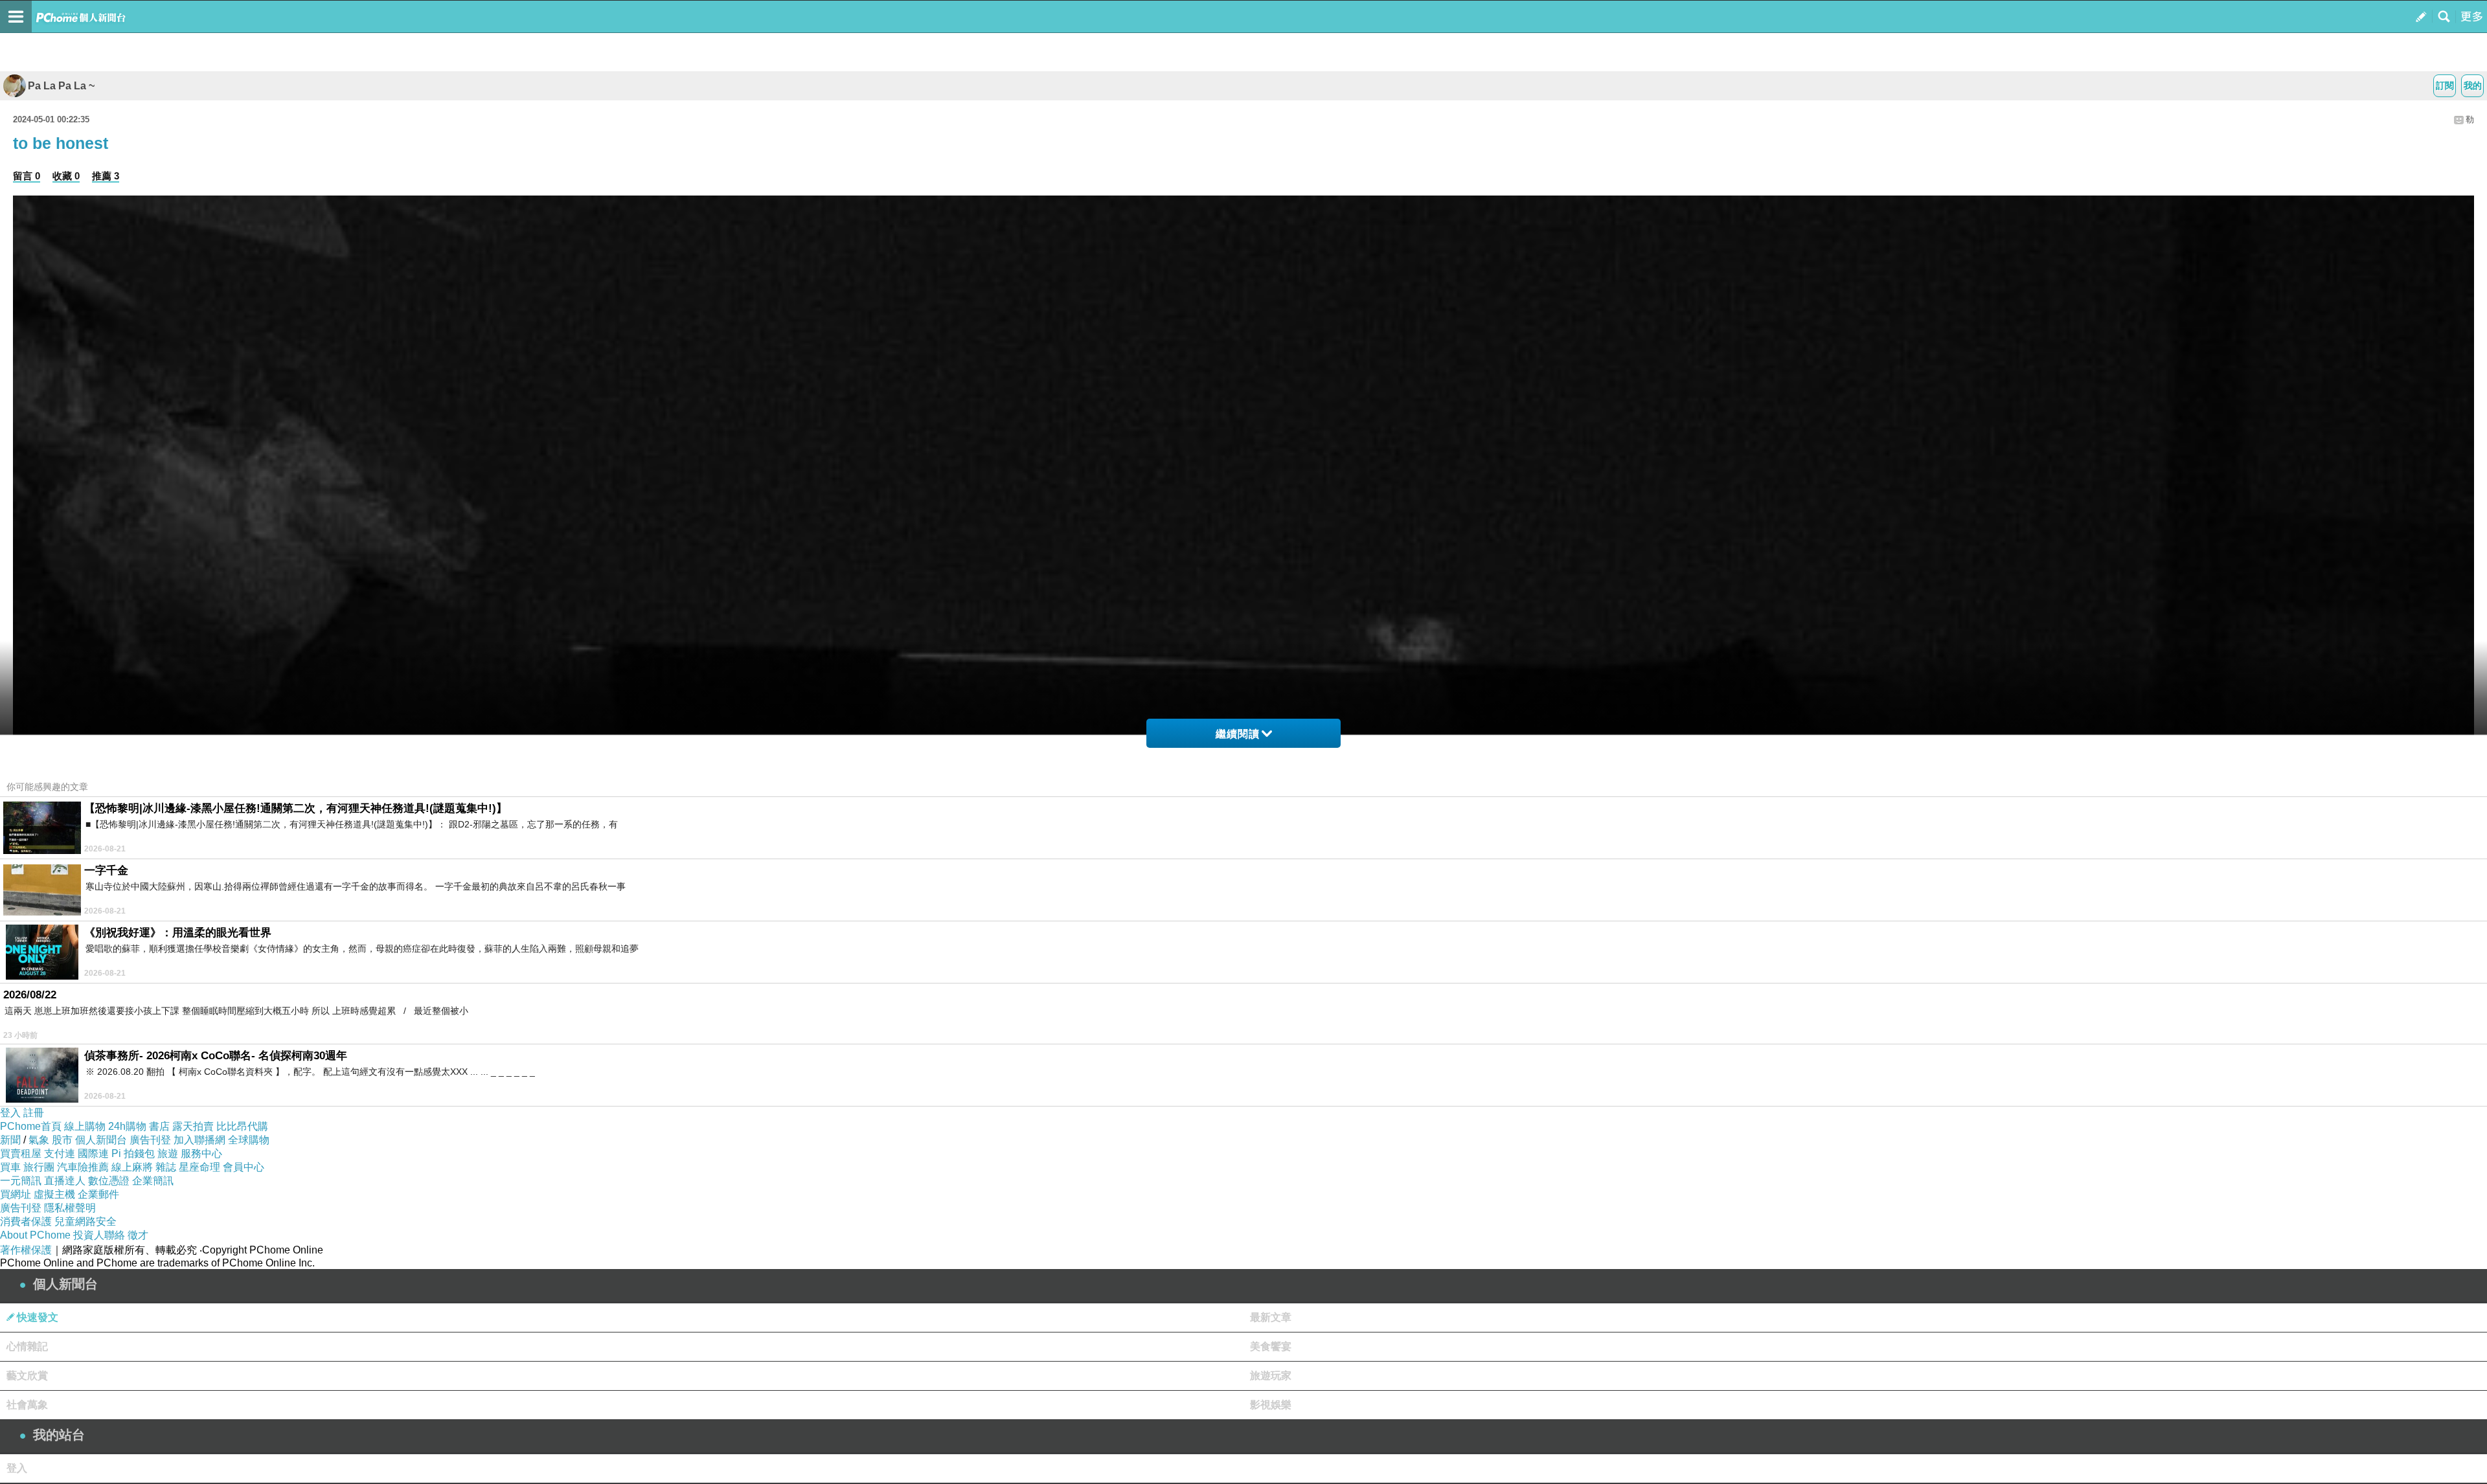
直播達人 (65, 1181)
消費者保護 (26, 1221)
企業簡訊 (153, 1181)
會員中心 (244, 1167)
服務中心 (201, 1153)
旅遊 (168, 1153)
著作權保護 (26, 1250)
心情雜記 (27, 1346)
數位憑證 (109, 1181)
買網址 (16, 1194)
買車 (10, 1167)
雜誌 (166, 1167)
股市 (62, 1140)
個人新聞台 (101, 1140)
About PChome (35, 1235)
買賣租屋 (21, 1153)
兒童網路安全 (85, 1221)
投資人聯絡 (99, 1235)
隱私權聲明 (70, 1208)
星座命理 (199, 1167)
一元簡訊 (21, 1181)
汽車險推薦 (83, 1167)
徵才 (138, 1235)
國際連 (93, 1153)
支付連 (60, 1153)
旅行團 (39, 1167)
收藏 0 (66, 176)
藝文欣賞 (27, 1376)
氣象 (39, 1140)
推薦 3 (106, 176)
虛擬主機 (54, 1194)
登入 (10, 1113)
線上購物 (85, 1126)
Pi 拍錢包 (133, 1153)
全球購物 (249, 1140)
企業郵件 (98, 1194)
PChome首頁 (31, 1126)
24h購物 (127, 1126)
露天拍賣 (193, 1126)
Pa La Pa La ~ (61, 86)
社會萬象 (27, 1405)
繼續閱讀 (1238, 734)
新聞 (10, 1140)
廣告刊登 (150, 1140)
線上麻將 (132, 1167)
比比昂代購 (242, 1126)
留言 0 (27, 176)
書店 (159, 1126)
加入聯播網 (199, 1140)
